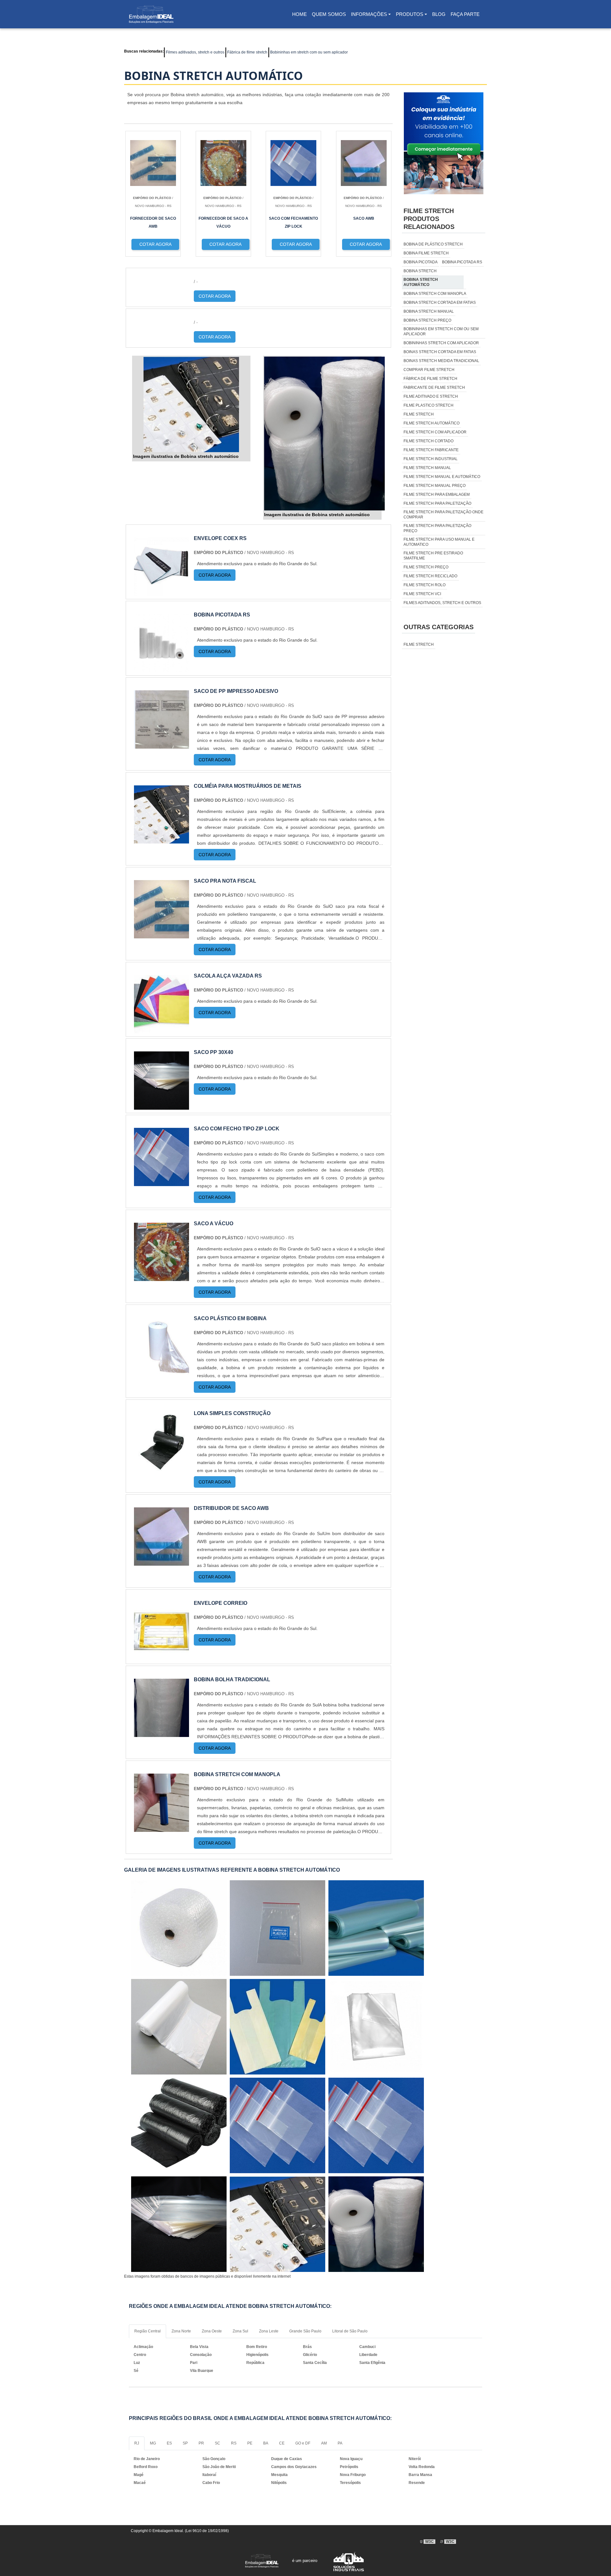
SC (218, 2443)
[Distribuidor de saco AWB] (162, 1562)
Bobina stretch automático (421, 282)
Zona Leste (269, 2331)
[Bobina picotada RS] (162, 668)
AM (324, 2443)
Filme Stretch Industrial (431, 459)
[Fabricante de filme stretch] (277, 2125)
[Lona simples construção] (162, 1467)
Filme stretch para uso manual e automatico (439, 542)
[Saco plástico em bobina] (162, 1372)
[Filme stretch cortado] (376, 1928)
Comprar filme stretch (429, 370)
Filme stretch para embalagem (437, 495)
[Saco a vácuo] (162, 1277)
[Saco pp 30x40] (162, 1106)
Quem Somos (329, 14)
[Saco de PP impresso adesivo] (162, 745)
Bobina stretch (420, 271)
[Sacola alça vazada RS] (162, 1029)
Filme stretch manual (427, 468)
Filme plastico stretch (428, 405)
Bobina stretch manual (429, 311)
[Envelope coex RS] (162, 592)
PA (340, 2443)
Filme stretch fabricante (431, 450)
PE (250, 2443)
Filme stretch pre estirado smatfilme (433, 556)
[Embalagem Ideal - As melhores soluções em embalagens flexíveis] (151, 14)
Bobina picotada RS (462, 262)
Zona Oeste (212, 2331)
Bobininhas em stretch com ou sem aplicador (309, 52)
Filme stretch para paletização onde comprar (443, 515)
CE (282, 2443)
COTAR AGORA (215, 296)
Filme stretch (419, 414)
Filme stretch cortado (428, 441)
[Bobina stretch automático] (191, 404)
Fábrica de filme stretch (247, 52)
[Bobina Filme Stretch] (179, 2125)
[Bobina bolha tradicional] (162, 1733)
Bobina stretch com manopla (435, 294)
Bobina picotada (421, 262)
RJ (137, 2443)
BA (266, 2443)
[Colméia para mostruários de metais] (162, 840)
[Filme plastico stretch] (277, 1928)
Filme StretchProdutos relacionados (429, 219)
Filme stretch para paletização (437, 503)
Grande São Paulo (305, 2331)
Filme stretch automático (432, 423)
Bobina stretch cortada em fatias (440, 302)
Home (301, 16)
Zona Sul (240, 2331)
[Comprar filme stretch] (277, 2027)
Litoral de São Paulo (350, 2331)
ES (169, 2443)
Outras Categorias (439, 627)
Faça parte (465, 14)
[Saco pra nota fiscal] (162, 934)
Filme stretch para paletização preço (437, 528)
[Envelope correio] (162, 1657)
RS (234, 2443)
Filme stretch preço (426, 567)
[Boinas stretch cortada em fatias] (376, 2027)
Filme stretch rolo (425, 585)
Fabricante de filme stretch (434, 388)
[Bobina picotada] (277, 2224)
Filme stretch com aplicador (435, 432)
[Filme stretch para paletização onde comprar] (179, 1928)
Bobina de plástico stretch (433, 244)
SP (185, 2443)
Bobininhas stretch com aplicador (441, 343)
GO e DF (303, 2443)
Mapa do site (351, 2500)
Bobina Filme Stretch (426, 253)
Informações (369, 14)
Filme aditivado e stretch (431, 396)
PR (201, 2443)
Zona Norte (181, 2331)
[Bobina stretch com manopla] (162, 1828)
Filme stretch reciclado (430, 576)
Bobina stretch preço (427, 320)
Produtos (410, 14)
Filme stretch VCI (422, 594)
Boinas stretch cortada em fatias (440, 352)
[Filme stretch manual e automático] (179, 2224)
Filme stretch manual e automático (442, 477)
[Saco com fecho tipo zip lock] (162, 1182)
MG (153, 2443)
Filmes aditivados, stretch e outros (195, 52)
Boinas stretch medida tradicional (441, 361)
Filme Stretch (419, 644)
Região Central (147, 2331)
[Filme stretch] (376, 2125)
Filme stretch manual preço (435, 486)
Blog (439, 14)
